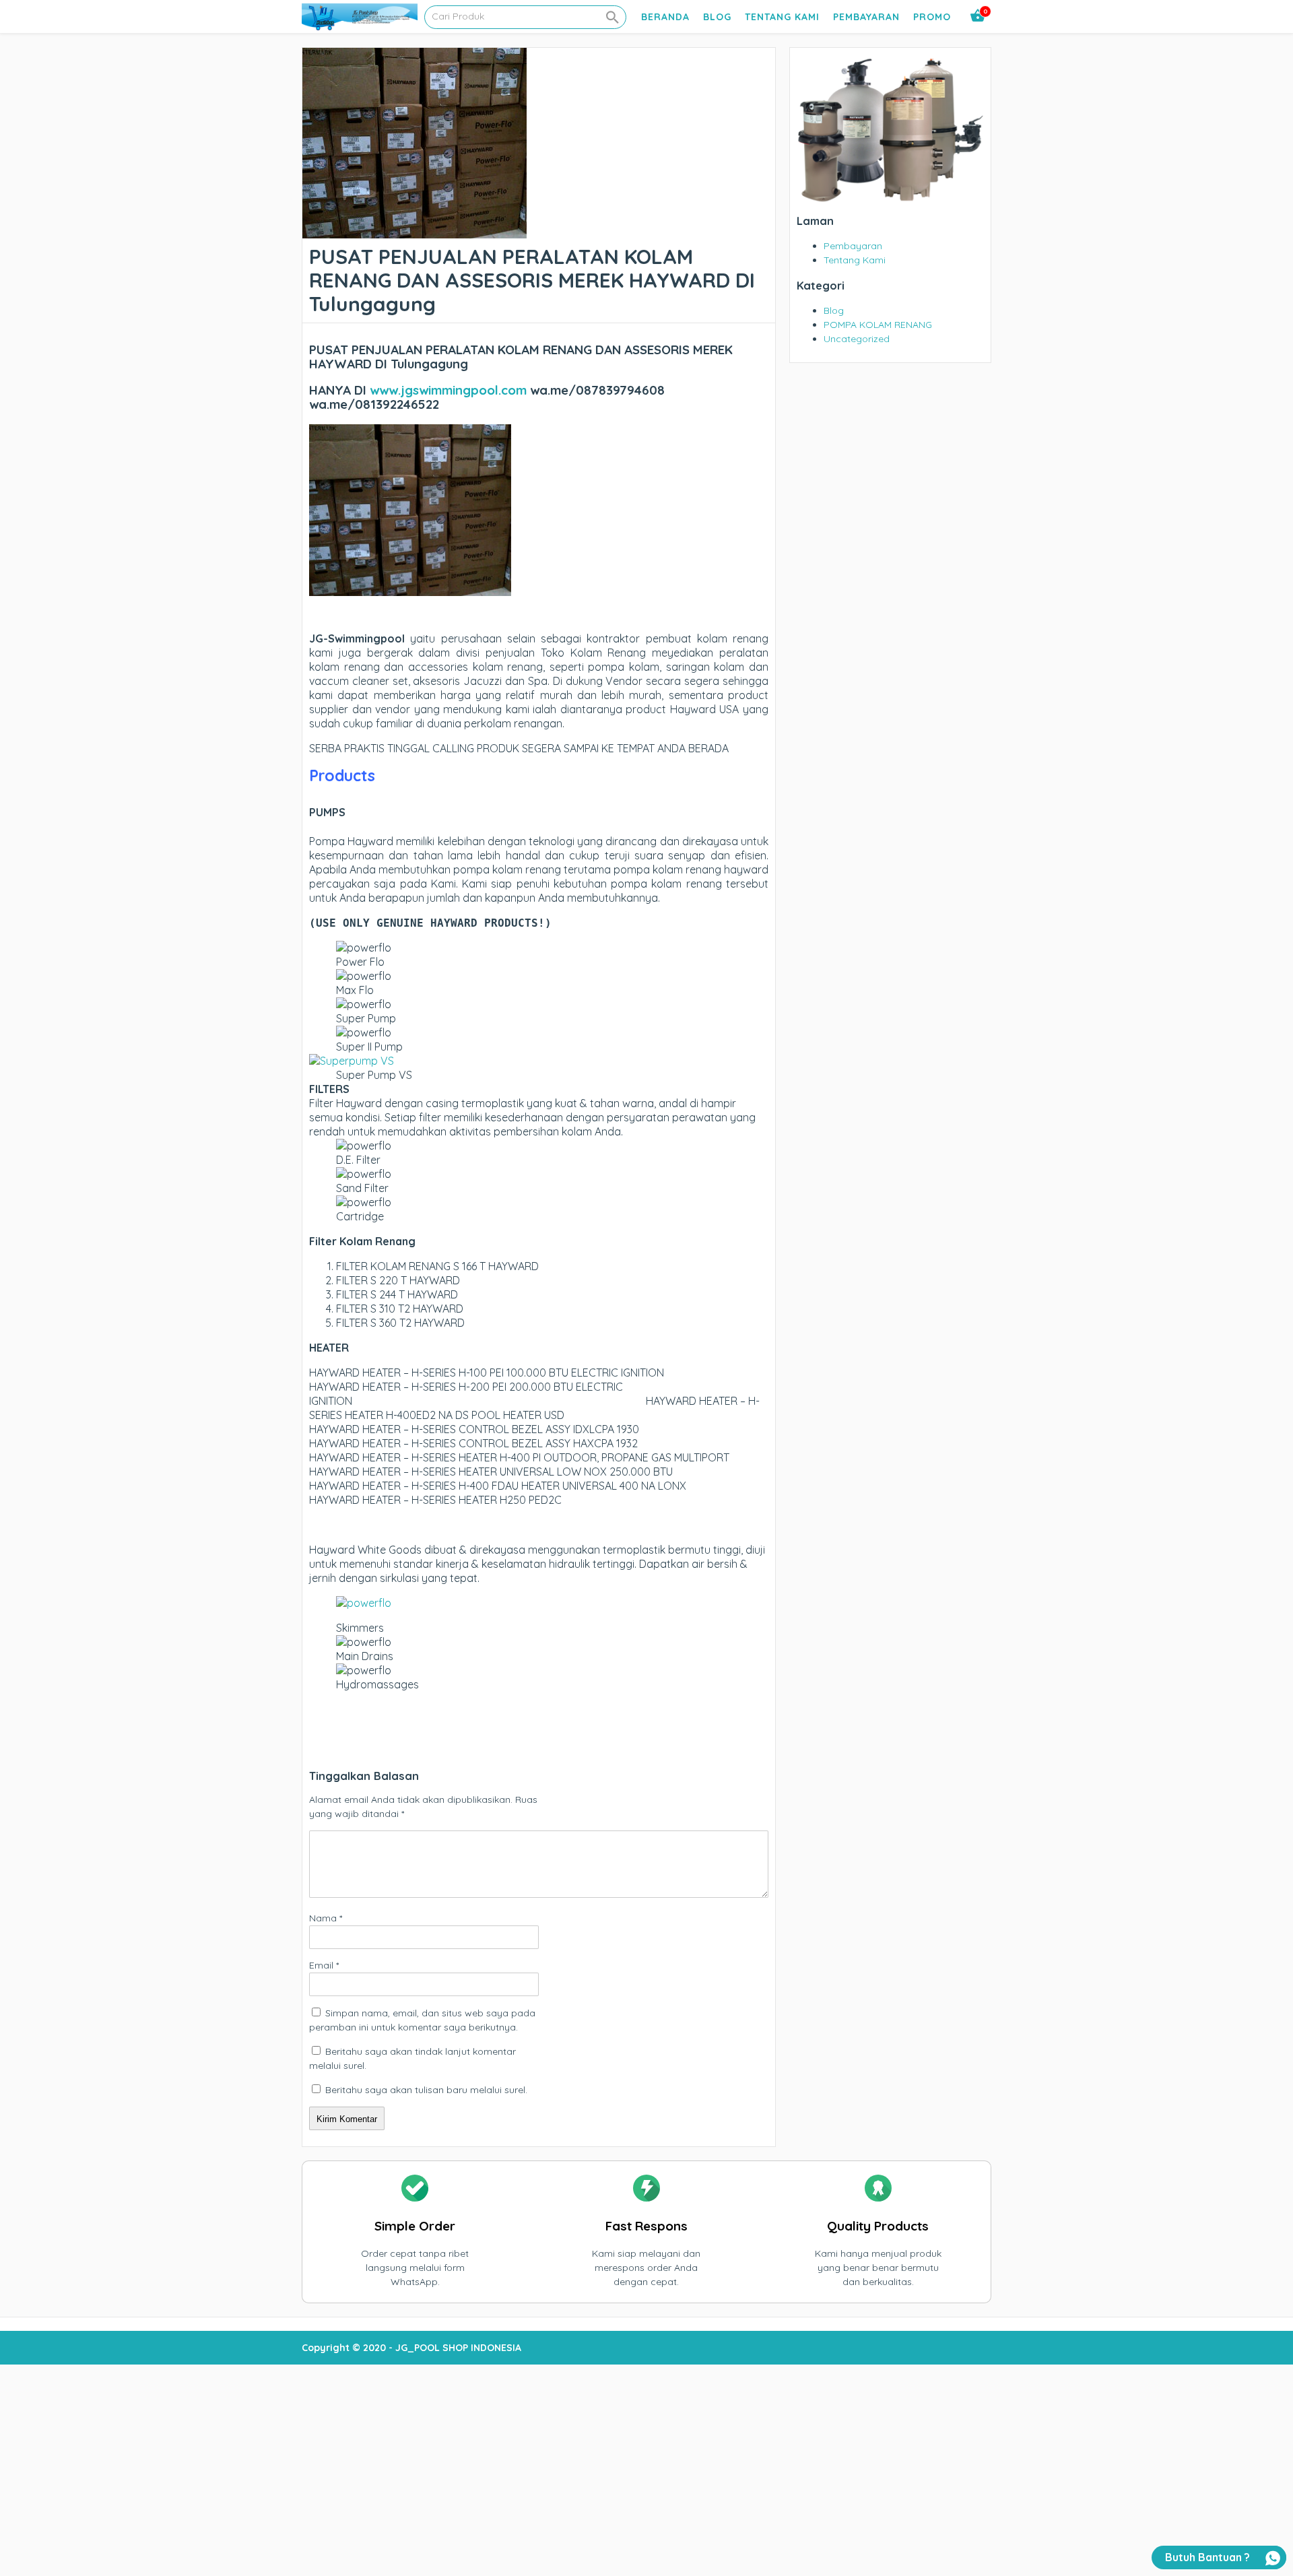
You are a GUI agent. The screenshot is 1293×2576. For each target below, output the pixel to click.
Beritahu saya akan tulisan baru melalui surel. (426, 2090)
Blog (717, 17)
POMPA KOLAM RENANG (878, 325)
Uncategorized (857, 339)
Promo (932, 17)
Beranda (665, 17)
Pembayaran (866, 17)
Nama (326, 1918)
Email (324, 1965)
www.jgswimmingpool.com (448, 390)
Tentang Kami (782, 17)
